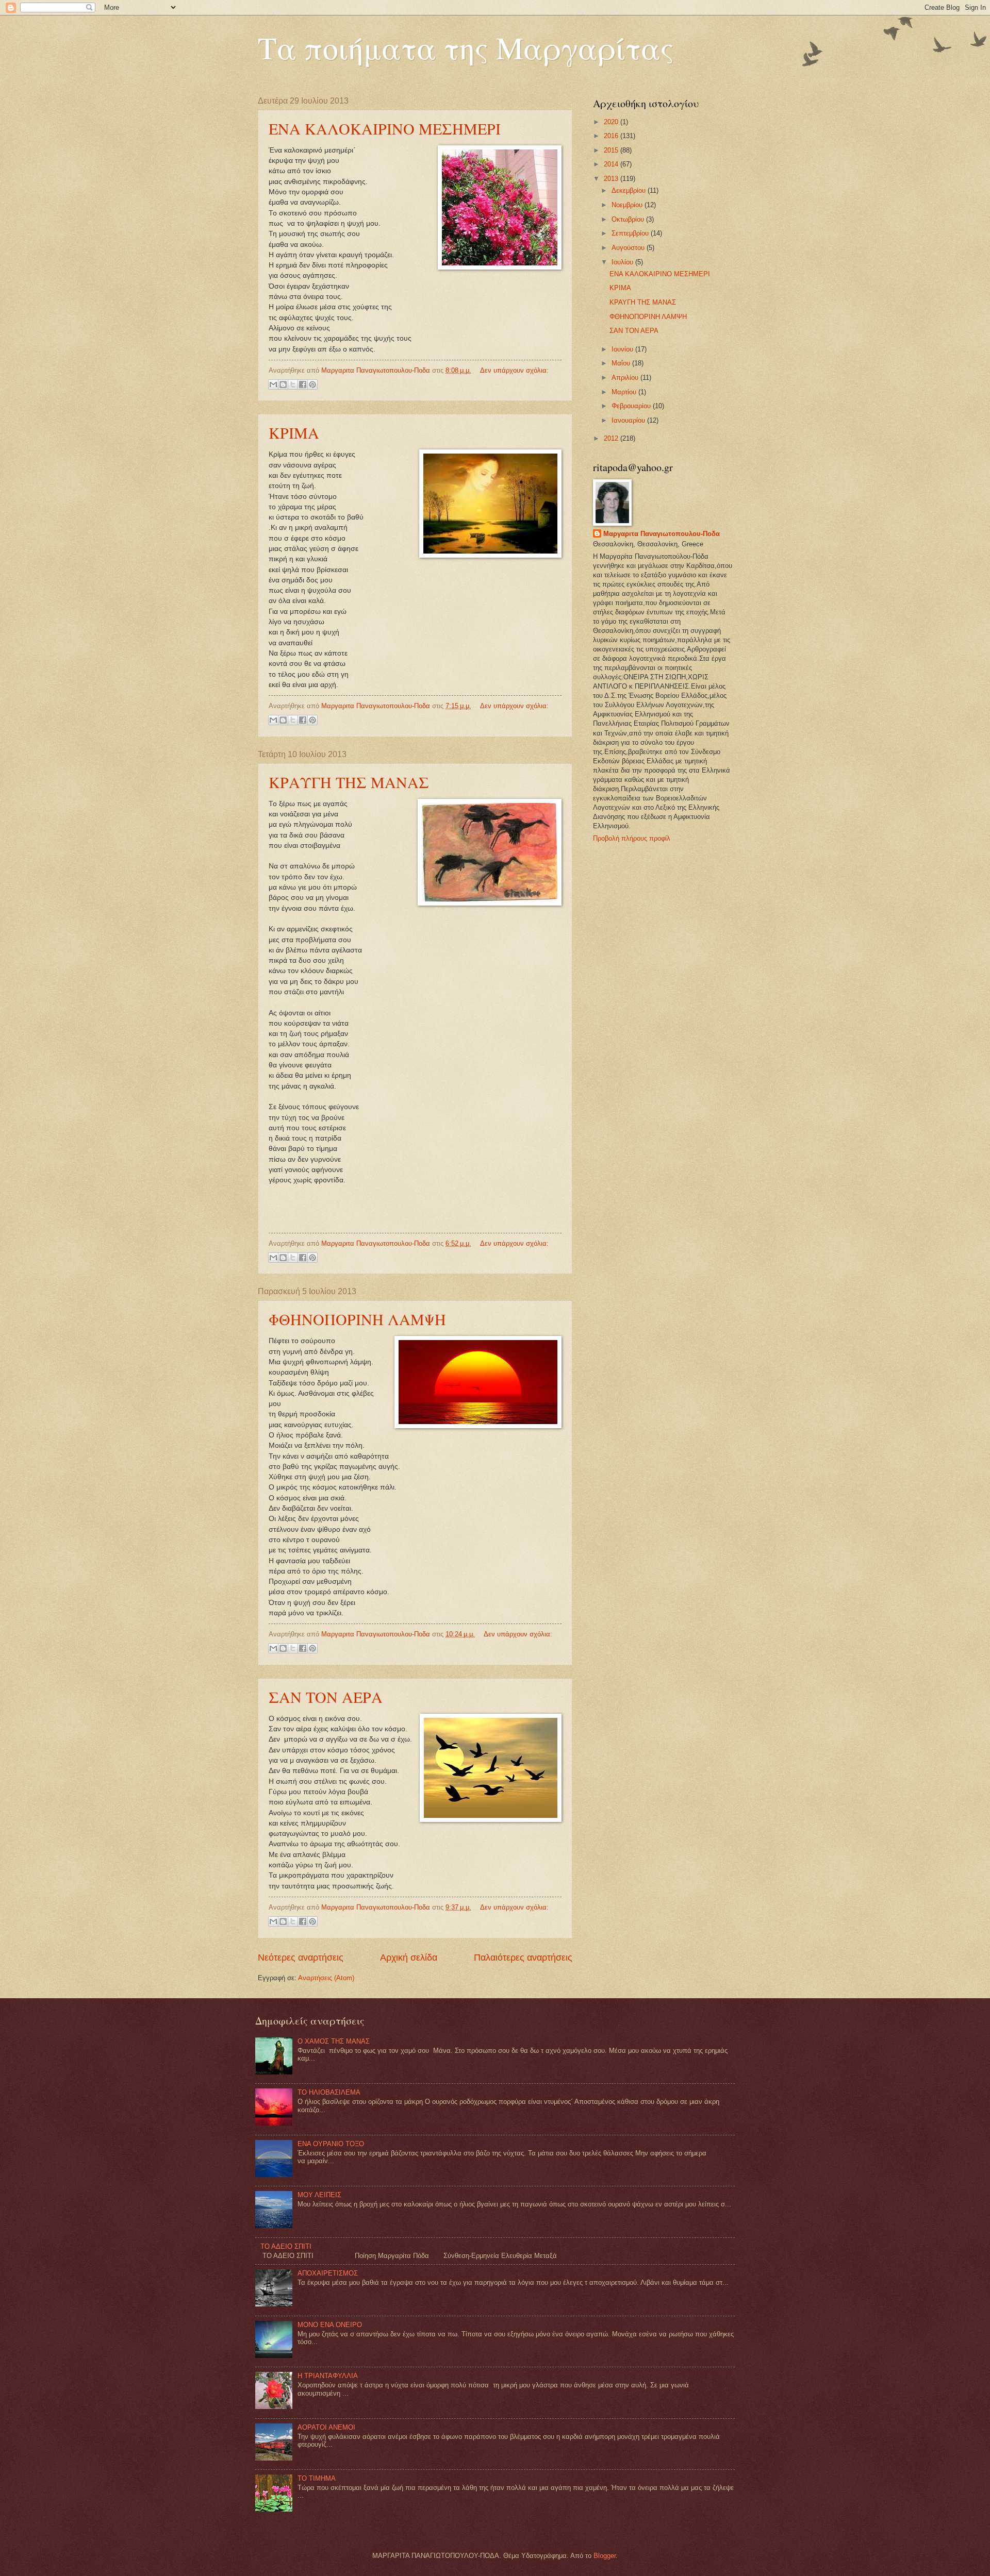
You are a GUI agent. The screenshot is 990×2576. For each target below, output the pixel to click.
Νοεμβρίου (628, 205)
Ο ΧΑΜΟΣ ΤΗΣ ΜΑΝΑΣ (334, 2041)
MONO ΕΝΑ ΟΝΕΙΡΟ (330, 2325)
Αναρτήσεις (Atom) (326, 1978)
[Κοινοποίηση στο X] (293, 384)
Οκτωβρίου (629, 219)
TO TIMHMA (317, 2478)
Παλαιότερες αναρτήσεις (523, 1958)
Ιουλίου (623, 262)
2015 (612, 150)
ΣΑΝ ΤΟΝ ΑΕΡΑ (326, 1697)
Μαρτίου (625, 392)
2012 (612, 438)
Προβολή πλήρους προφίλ (632, 838)
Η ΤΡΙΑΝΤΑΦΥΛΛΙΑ (328, 2376)
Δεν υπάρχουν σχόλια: (514, 370)
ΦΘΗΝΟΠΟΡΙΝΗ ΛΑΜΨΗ (357, 1319)
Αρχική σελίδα (409, 1958)
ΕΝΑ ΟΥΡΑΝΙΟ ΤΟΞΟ (331, 2144)
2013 (612, 179)
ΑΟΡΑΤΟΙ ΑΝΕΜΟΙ (326, 2427)
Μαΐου (622, 363)
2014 (612, 164)
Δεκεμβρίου (630, 190)
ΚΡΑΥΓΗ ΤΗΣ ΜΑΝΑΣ (349, 782)
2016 (612, 136)
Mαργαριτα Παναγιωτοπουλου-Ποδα (662, 534)
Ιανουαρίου (629, 420)
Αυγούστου (629, 248)
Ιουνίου (623, 349)
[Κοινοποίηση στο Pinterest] (312, 384)
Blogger (605, 2556)
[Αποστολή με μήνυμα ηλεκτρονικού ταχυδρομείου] (273, 384)
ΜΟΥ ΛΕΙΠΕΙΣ (319, 2195)
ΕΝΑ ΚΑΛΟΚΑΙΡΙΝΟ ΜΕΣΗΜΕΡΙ (385, 128)
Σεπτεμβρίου (631, 233)
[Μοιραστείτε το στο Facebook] (303, 384)
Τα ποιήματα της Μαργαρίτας (466, 47)
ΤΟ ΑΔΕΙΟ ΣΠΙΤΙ (286, 2246)
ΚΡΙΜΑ (294, 432)
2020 (612, 122)
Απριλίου (626, 378)
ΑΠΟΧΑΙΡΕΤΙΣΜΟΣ (328, 2273)
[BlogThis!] (283, 384)
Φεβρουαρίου (632, 406)
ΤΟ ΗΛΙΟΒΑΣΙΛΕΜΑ (329, 2092)
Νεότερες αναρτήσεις (301, 1958)
